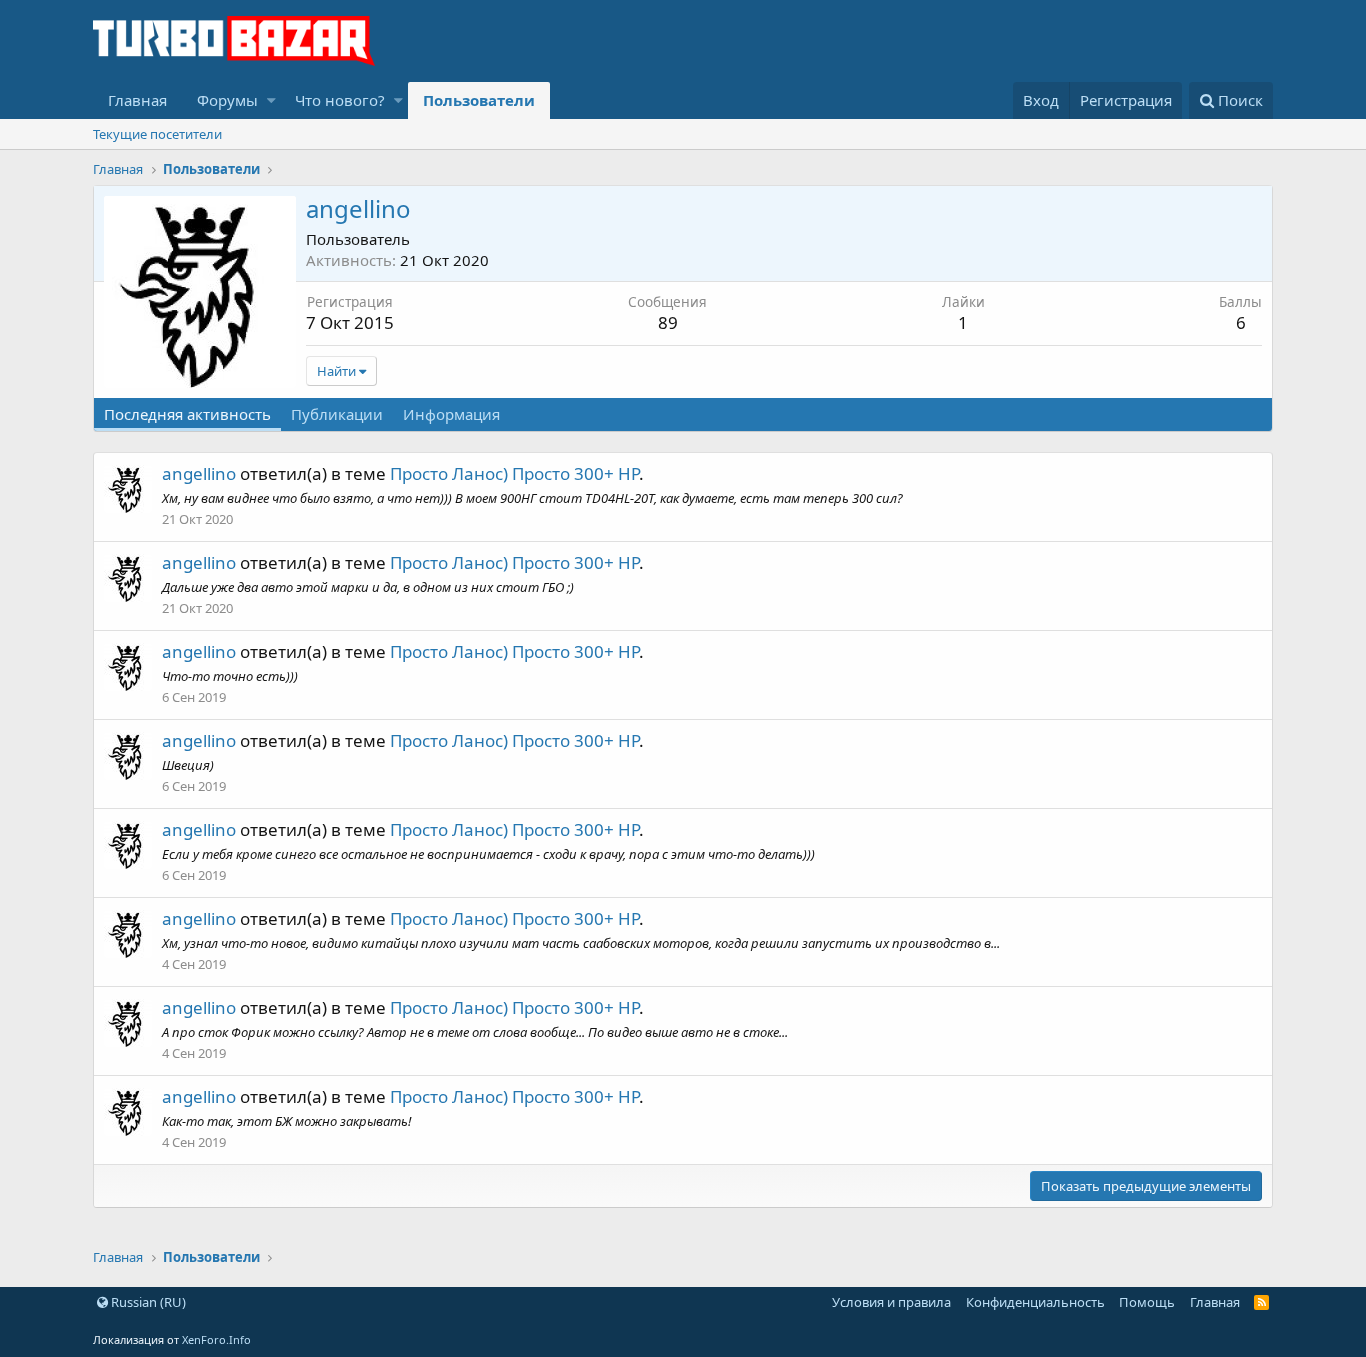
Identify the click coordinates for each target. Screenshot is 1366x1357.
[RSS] (1261, 1302)
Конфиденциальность (1035, 1302)
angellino (199, 473)
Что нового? (340, 100)
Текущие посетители (157, 134)
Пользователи (479, 100)
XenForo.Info (216, 1339)
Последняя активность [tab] (187, 414)
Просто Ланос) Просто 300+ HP (514, 473)
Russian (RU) (147, 1302)
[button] (271, 100)
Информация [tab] (451, 414)
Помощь (1147, 1302)
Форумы (227, 100)
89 (668, 322)
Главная (137, 100)
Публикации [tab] (337, 414)
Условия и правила (891, 1302)
